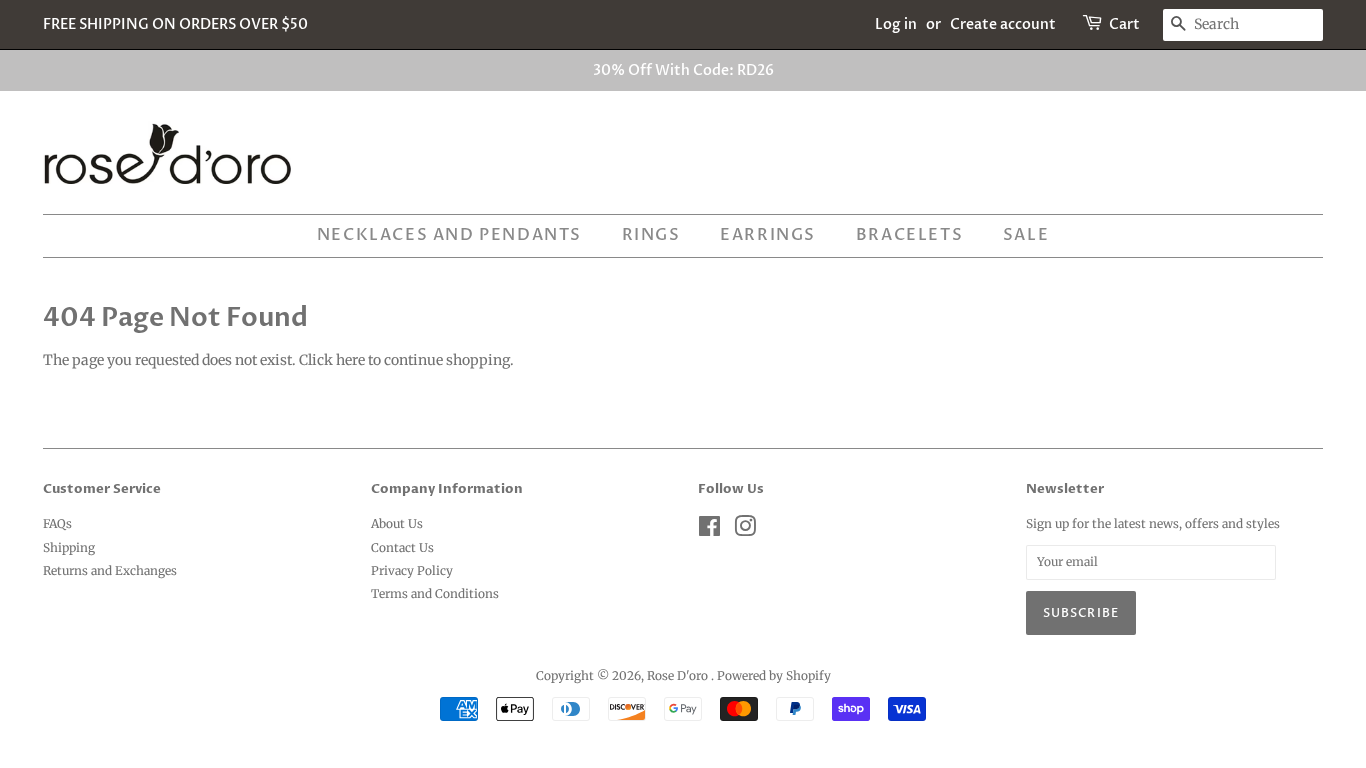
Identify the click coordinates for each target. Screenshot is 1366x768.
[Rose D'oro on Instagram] (745, 530)
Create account (1003, 24)
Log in (896, 24)
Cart (1124, 24)
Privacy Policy (412, 570)
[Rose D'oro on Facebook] (709, 530)
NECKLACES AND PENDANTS (449, 235)
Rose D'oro (679, 675)
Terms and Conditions (435, 593)
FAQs (57, 523)
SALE (1026, 235)
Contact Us (402, 547)
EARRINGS (768, 235)
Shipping (69, 547)
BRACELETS (909, 235)
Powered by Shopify (774, 675)
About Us (397, 523)
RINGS (651, 235)
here (350, 360)
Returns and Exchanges (110, 570)
